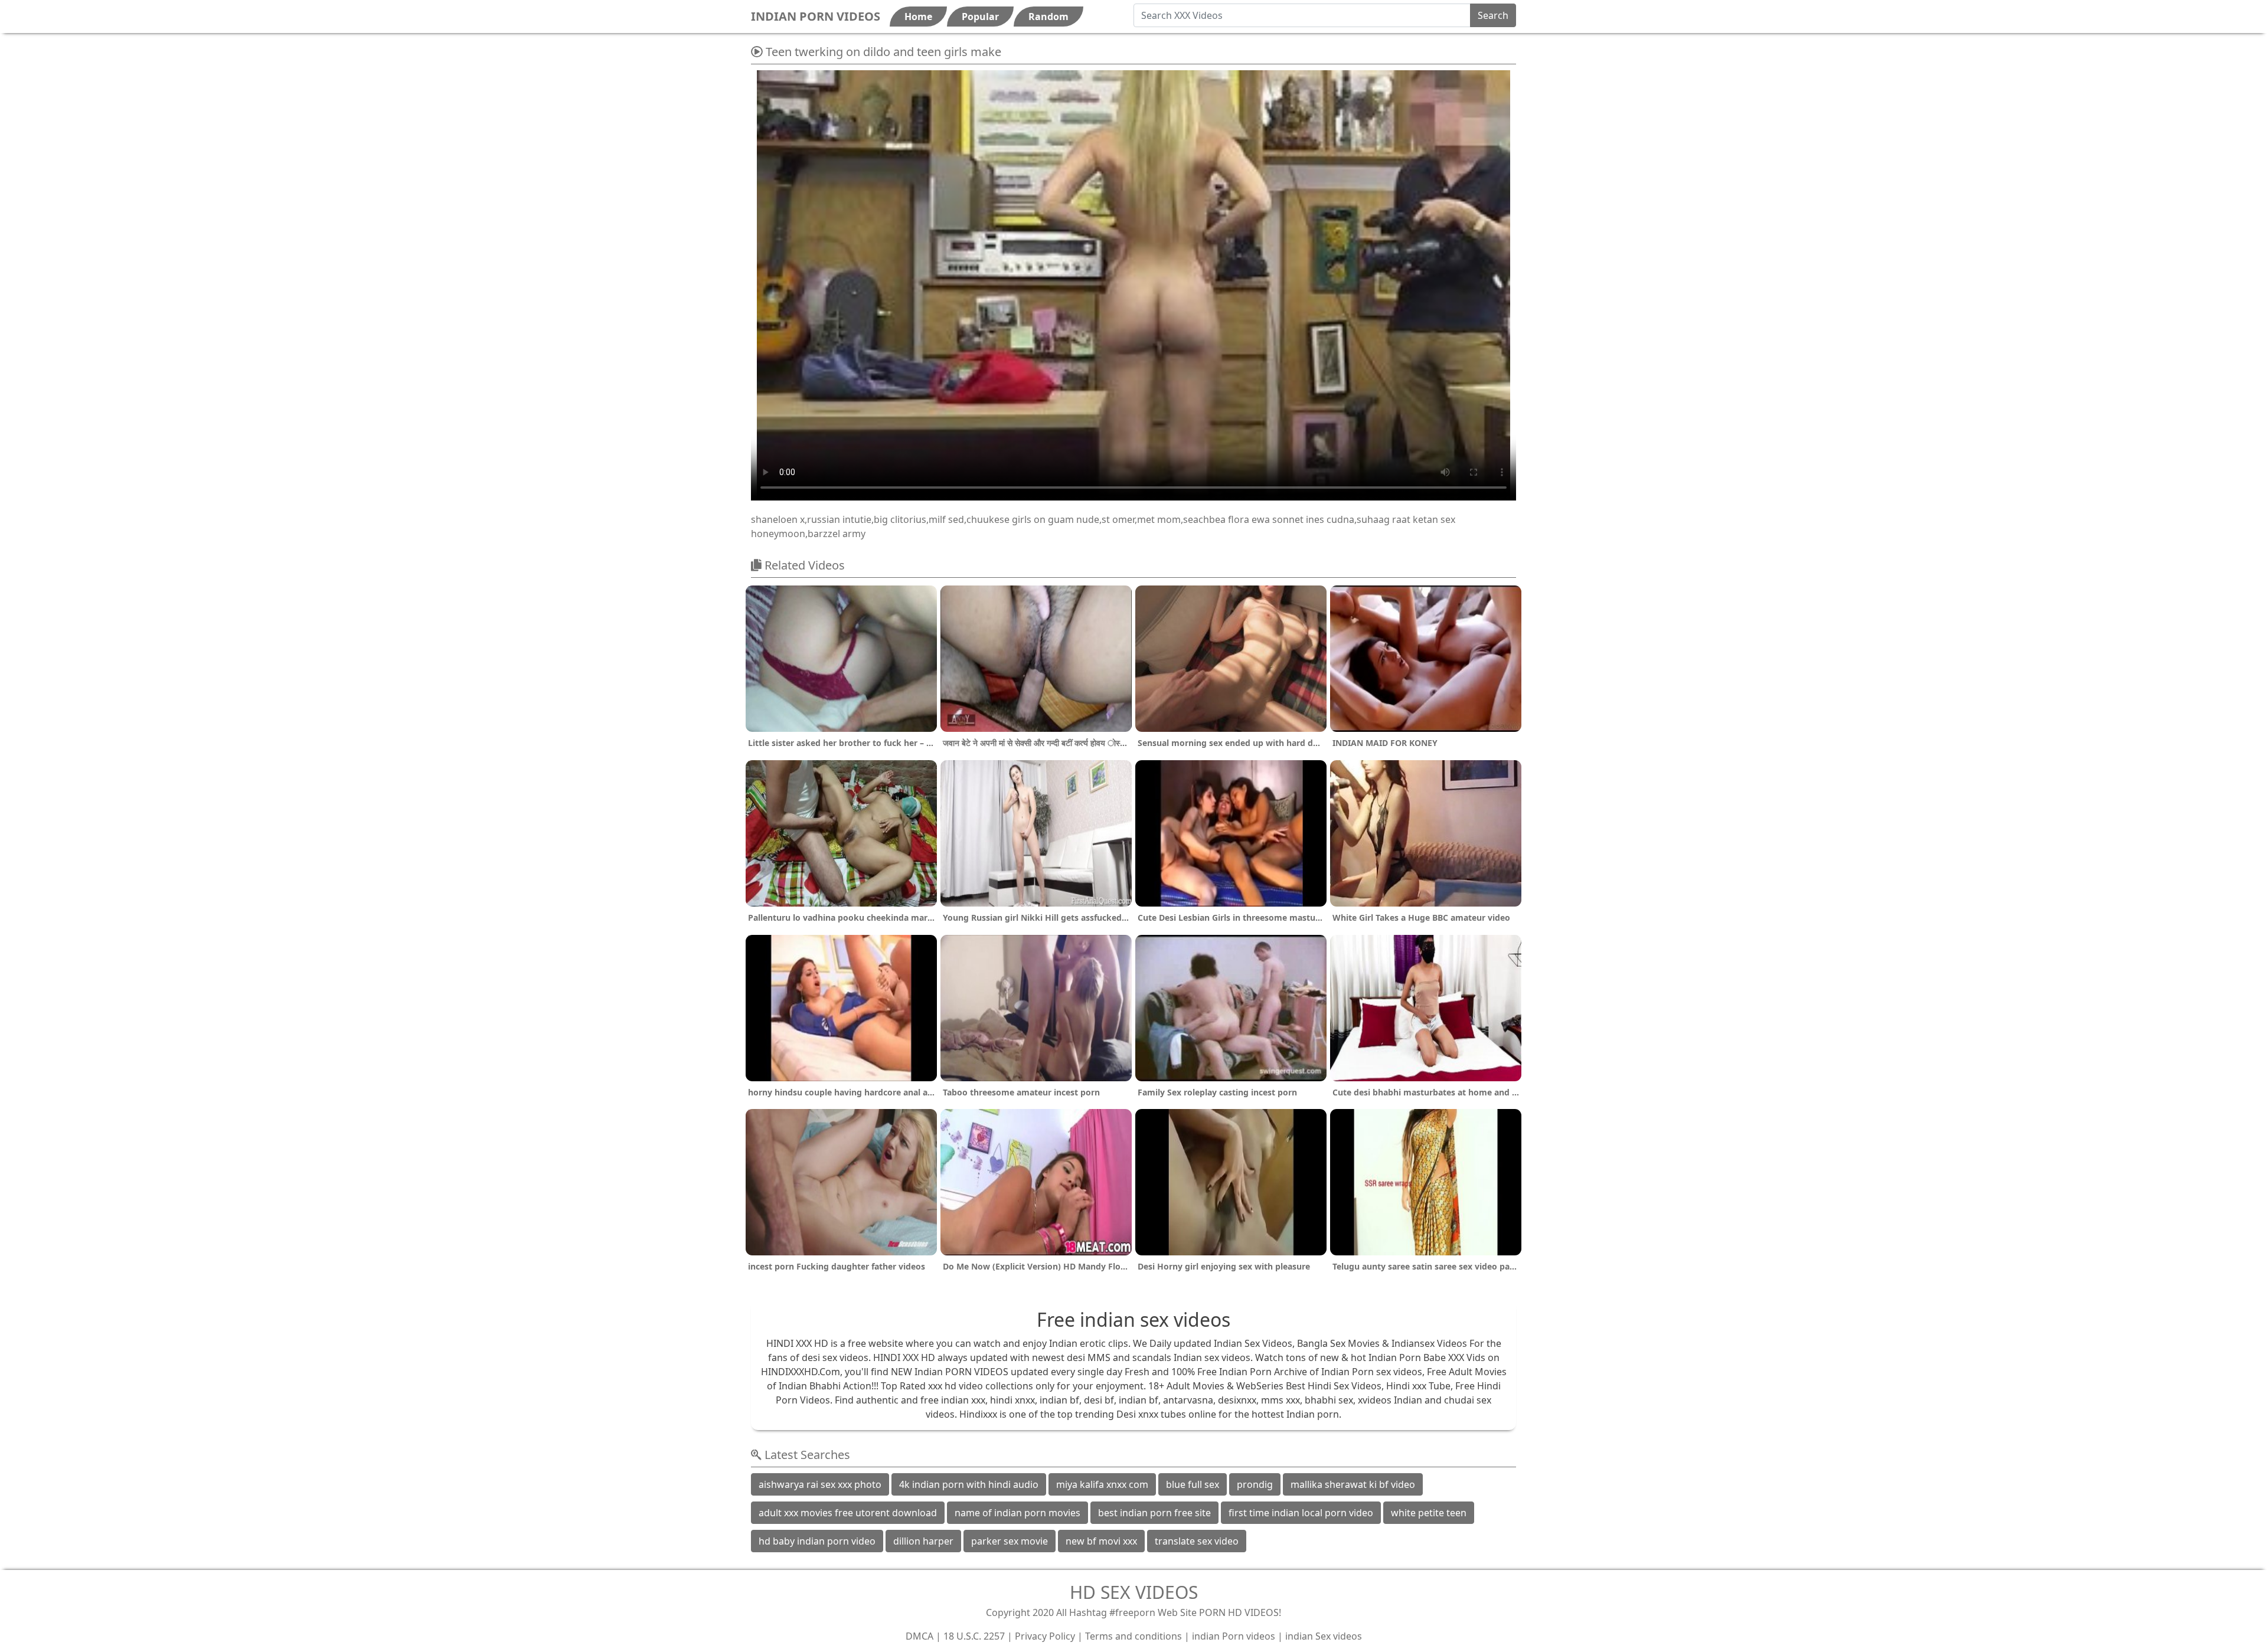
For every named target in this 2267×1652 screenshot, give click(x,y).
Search (1493, 15)
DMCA (919, 1636)
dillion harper (923, 1541)
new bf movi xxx (1101, 1541)
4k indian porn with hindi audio (969, 1484)
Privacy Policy (1045, 1636)
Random (1048, 17)
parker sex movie (1010, 1541)
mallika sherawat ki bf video (1353, 1484)
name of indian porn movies (1017, 1513)
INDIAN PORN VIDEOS (816, 16)
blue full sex (1193, 1484)
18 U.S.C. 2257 (974, 1636)
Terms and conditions (1133, 1636)
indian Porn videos (1234, 1636)
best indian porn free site (1154, 1513)
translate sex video (1197, 1541)
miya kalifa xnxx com (1102, 1484)
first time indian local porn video (1301, 1513)
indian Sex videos (1324, 1636)
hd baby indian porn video (817, 1541)
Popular (980, 17)
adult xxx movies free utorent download (848, 1513)
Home (918, 17)
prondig (1255, 1484)
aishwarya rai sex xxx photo (820, 1484)
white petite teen (1429, 1513)
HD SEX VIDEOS (1134, 1592)
